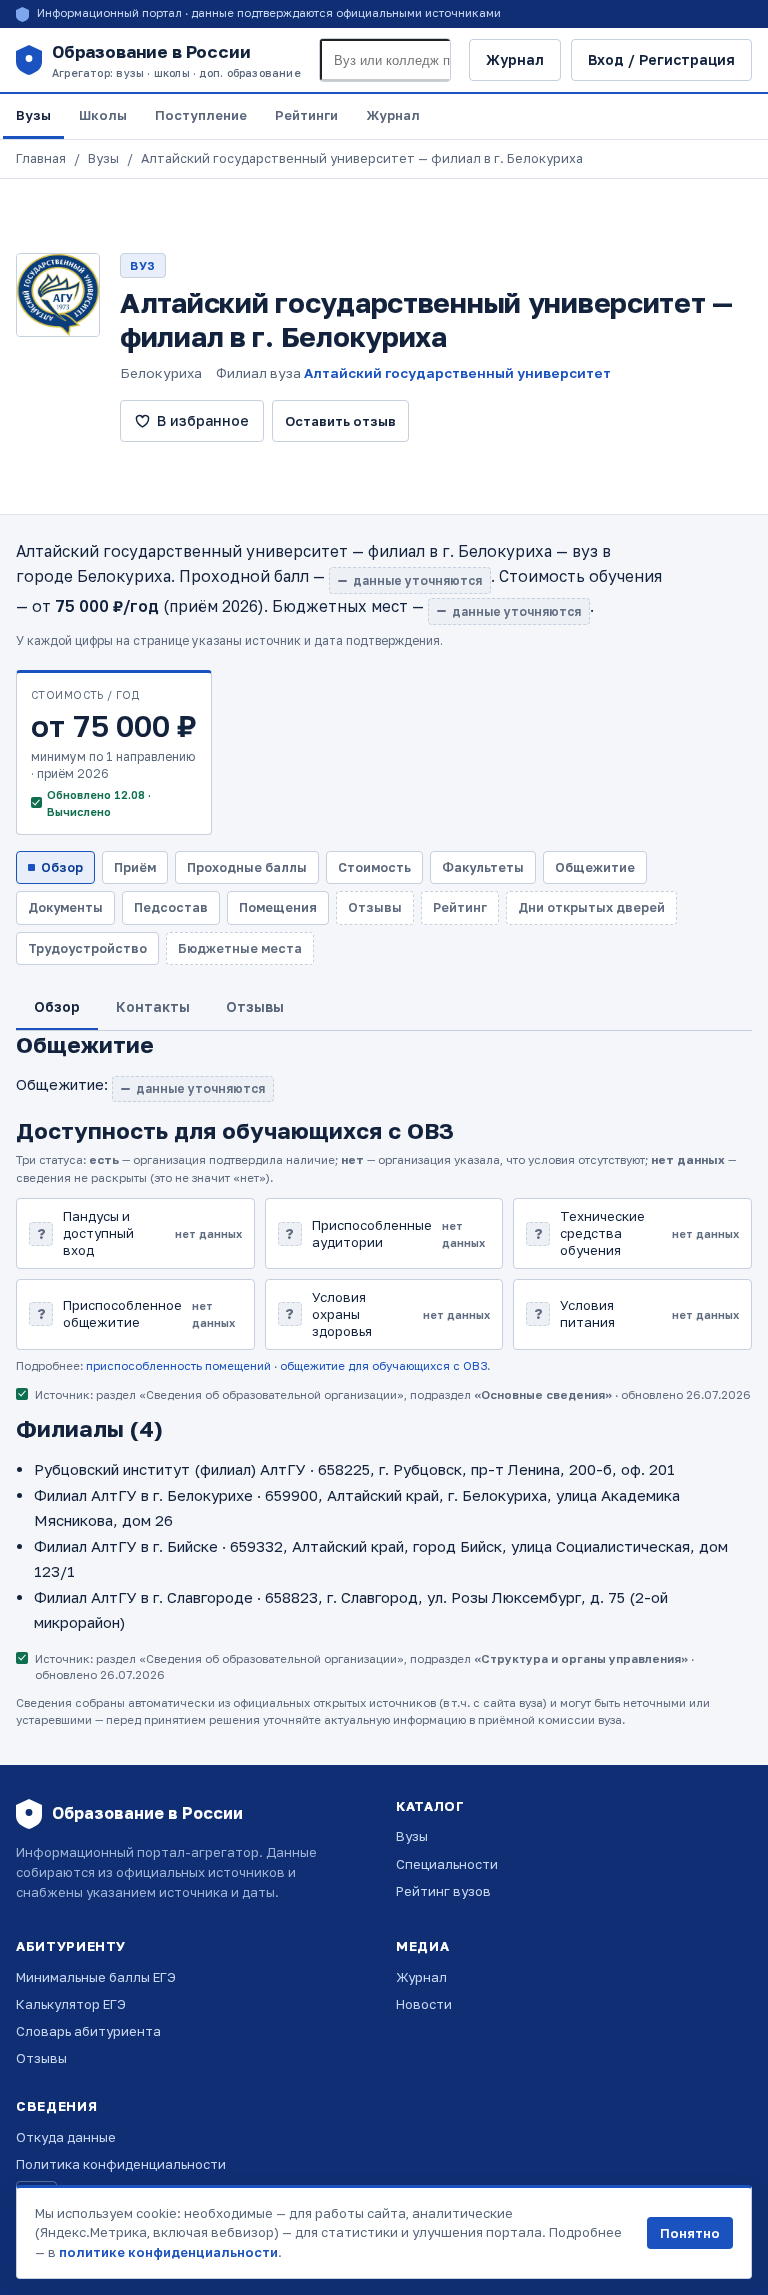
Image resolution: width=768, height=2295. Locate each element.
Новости (424, 2004)
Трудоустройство (87, 948)
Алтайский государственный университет (457, 373)
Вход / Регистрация (661, 59)
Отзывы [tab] (255, 1006)
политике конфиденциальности (168, 2252)
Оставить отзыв (340, 421)
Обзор (62, 867)
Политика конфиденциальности (121, 2164)
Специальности (447, 1864)
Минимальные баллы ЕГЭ (96, 1977)
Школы (103, 115)
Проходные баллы (247, 867)
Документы (65, 907)
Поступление (201, 115)
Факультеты (483, 867)
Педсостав (171, 907)
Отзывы (41, 2058)
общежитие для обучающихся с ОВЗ (383, 1366)
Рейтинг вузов (443, 1891)
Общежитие (595, 867)
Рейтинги (306, 115)
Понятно (690, 2233)
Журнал (515, 59)
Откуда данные (66, 2137)
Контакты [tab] (153, 1006)
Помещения (278, 907)
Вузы (33, 115)
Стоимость (374, 867)
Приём (135, 867)
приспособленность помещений (178, 1366)
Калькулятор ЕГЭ (71, 2004)
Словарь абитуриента (88, 2031)
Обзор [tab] (57, 1006)
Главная (41, 158)
